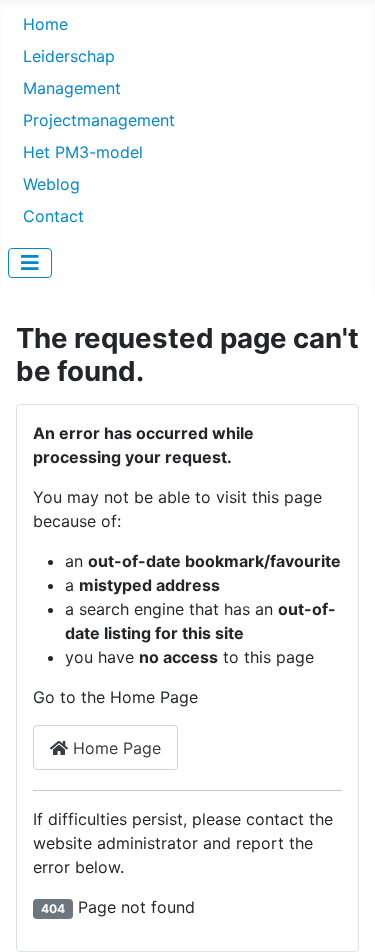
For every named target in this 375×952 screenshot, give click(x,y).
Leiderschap (69, 56)
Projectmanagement (99, 120)
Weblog (51, 184)
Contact (53, 216)
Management (72, 88)
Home (45, 24)
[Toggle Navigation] (30, 263)
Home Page (114, 748)
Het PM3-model (83, 152)
